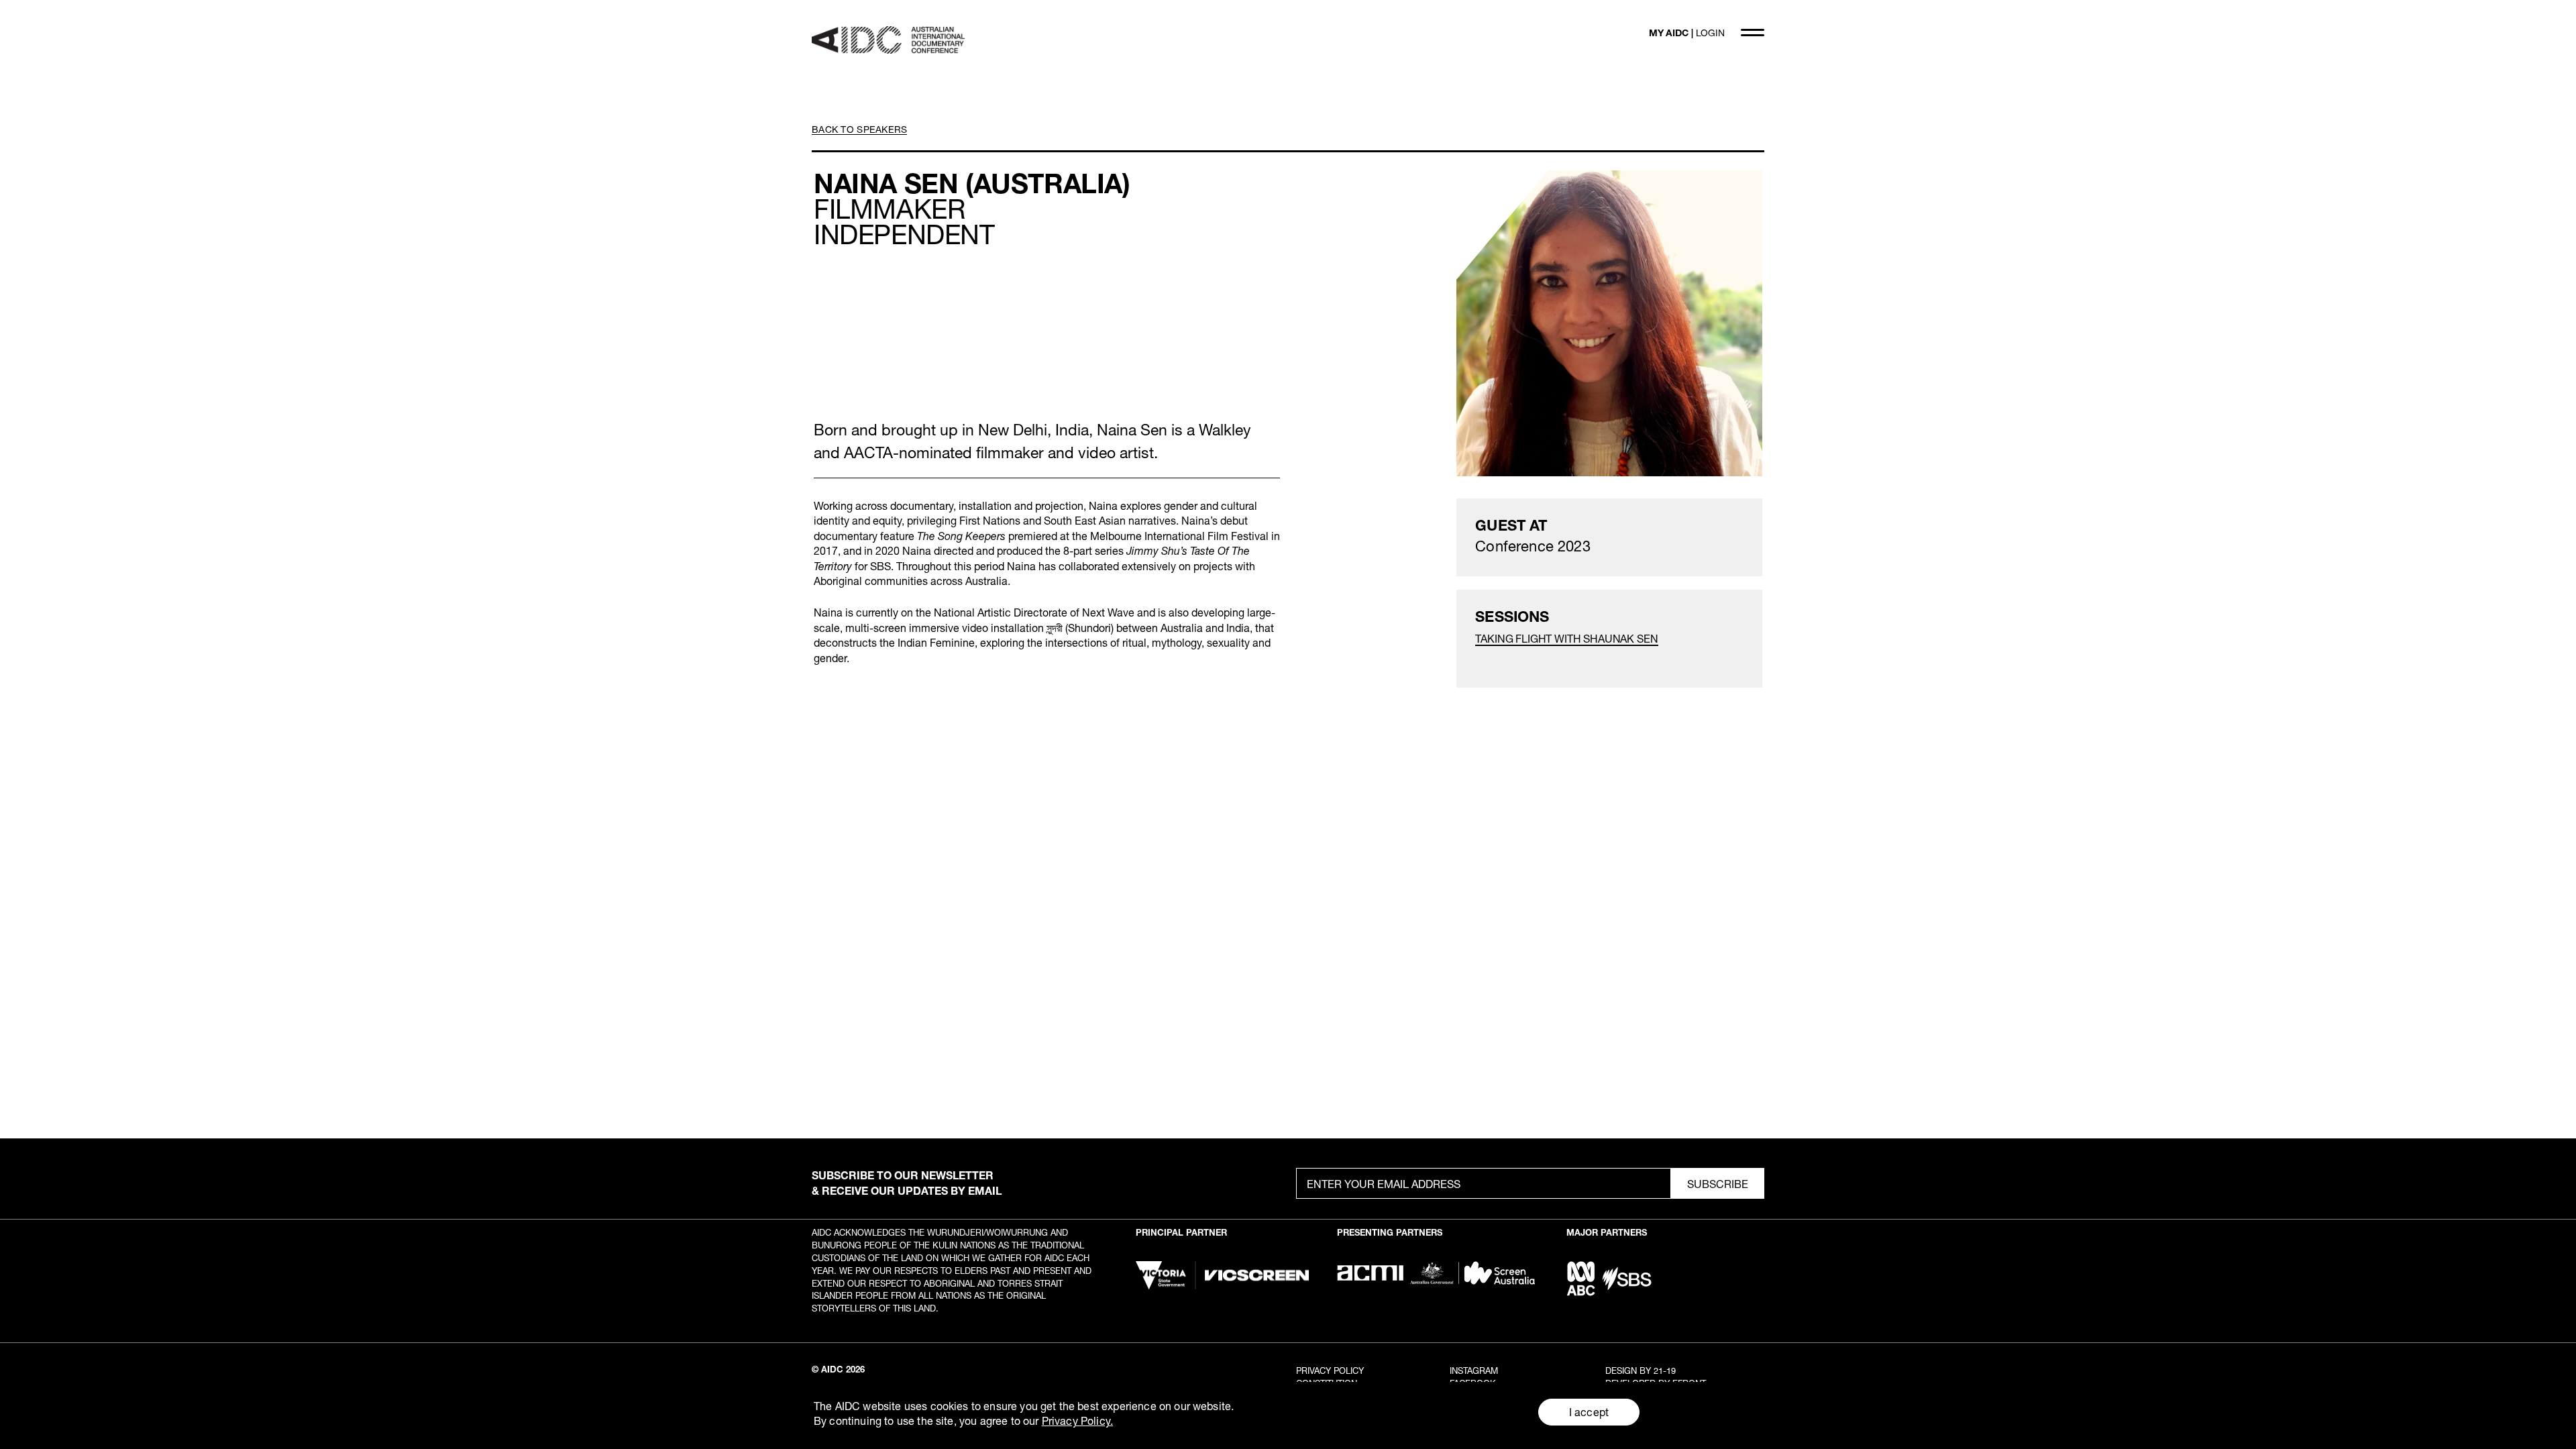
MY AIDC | (1687, 33)
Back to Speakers (859, 129)
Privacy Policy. (1077, 1420)
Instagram (1474, 1371)
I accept (1589, 1412)
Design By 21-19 (1641, 1371)
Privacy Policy (1330, 1371)
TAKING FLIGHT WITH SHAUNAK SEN (1566, 638)
